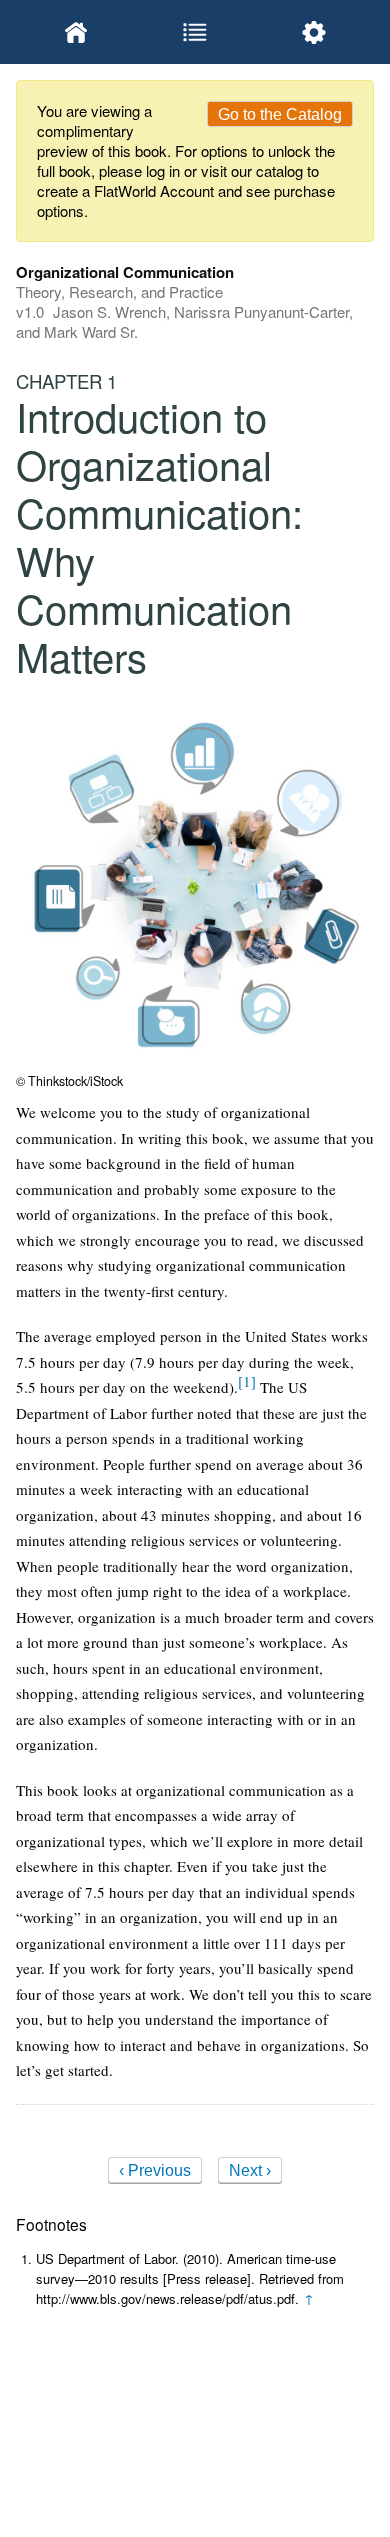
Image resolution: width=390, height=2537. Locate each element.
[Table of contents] (194, 32)
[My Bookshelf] (75, 32)
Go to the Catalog (280, 114)
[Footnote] (247, 1381)
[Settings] (314, 32)
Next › (250, 2170)
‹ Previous (155, 2170)
